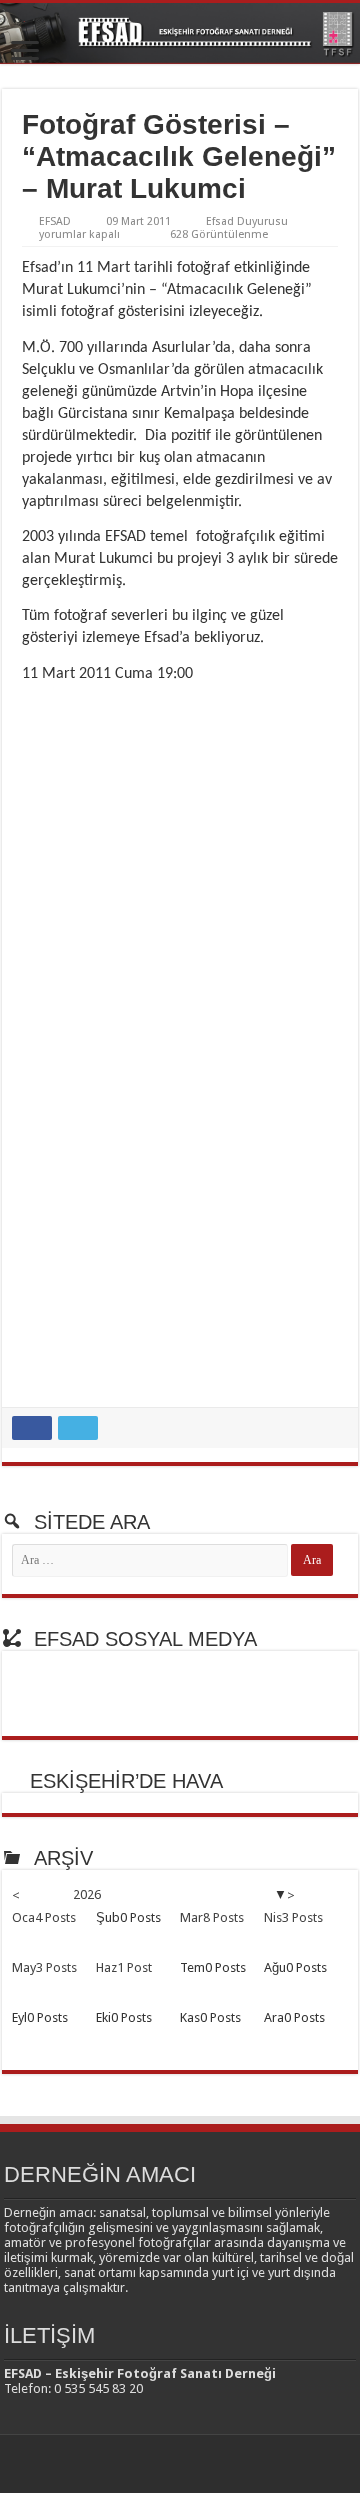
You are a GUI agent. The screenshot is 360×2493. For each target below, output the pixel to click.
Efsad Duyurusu (247, 221)
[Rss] (151, 2464)
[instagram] (208, 2464)
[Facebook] (170, 2464)
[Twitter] (189, 2464)
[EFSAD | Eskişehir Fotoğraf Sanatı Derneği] (180, 33)
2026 (87, 1894)
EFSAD (55, 221)
